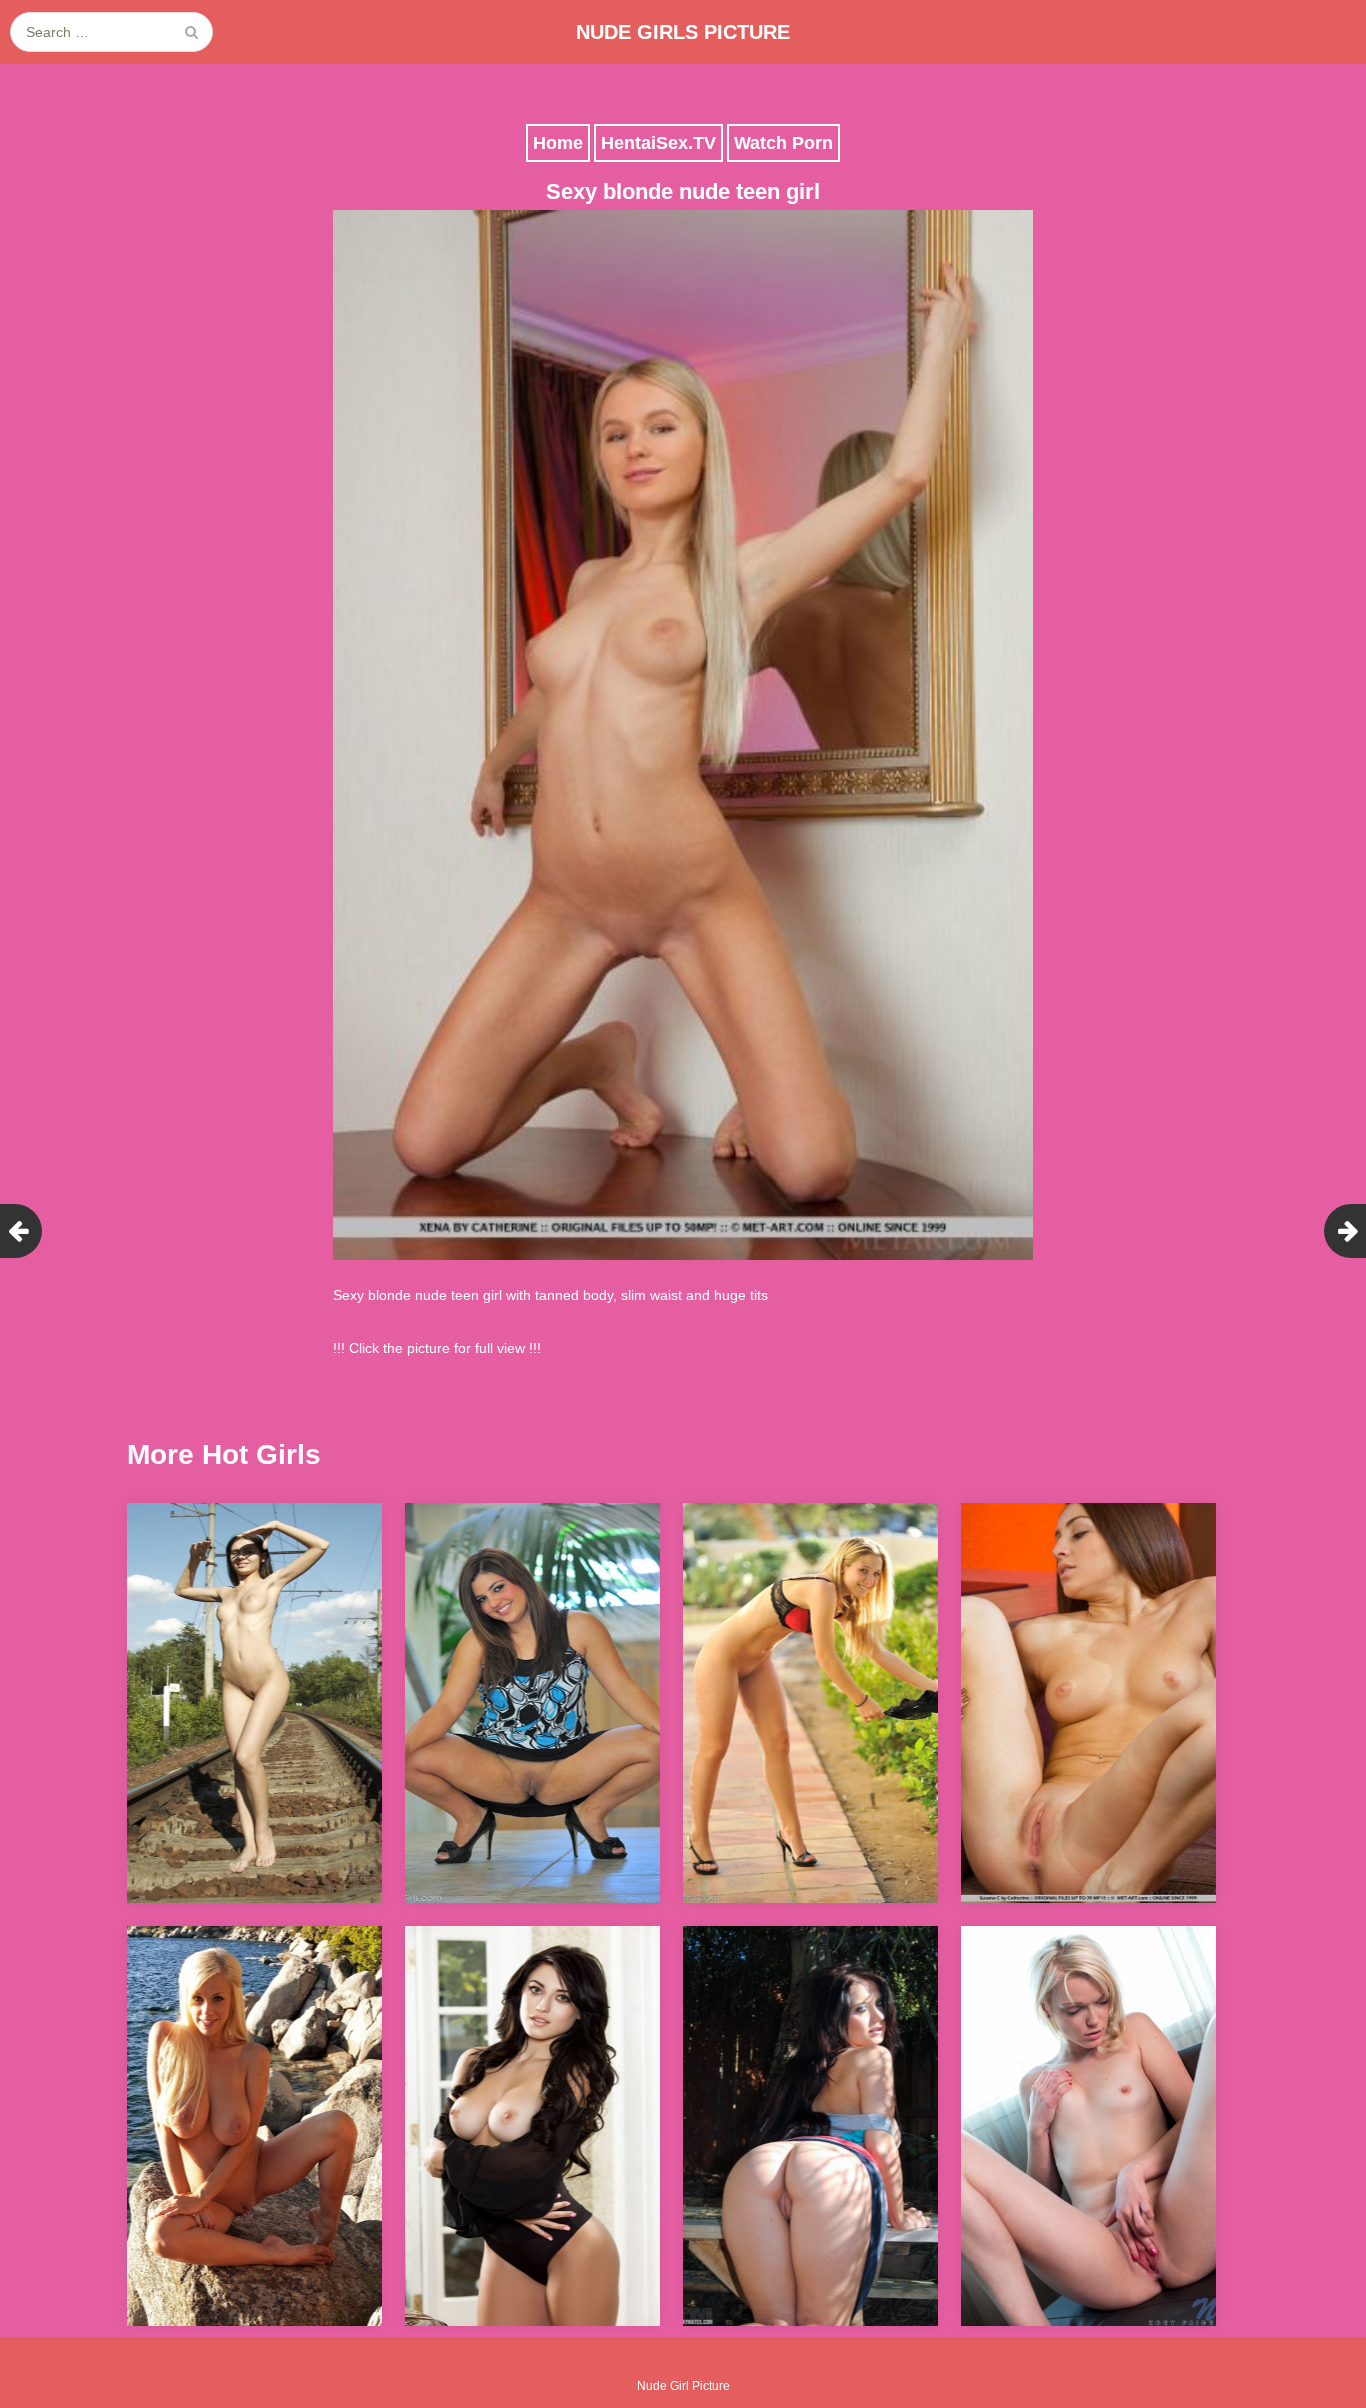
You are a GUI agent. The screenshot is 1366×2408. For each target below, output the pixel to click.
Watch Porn (783, 143)
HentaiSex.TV (658, 143)
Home (558, 143)
